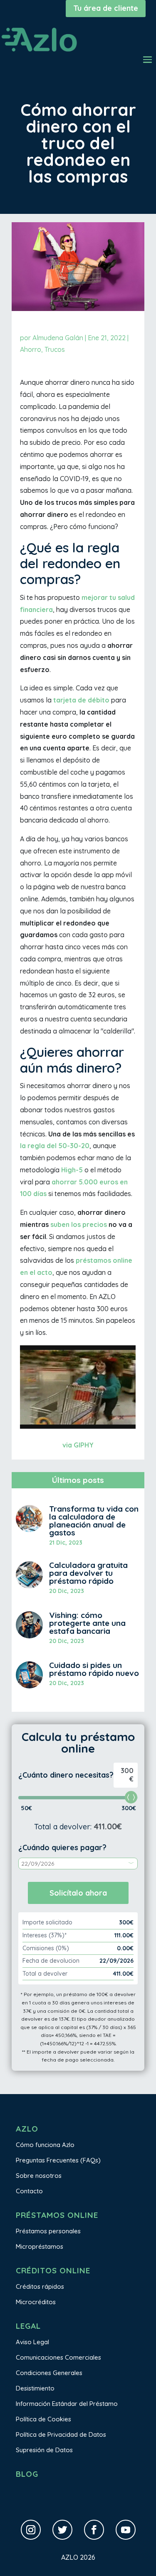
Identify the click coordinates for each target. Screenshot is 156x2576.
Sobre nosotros (39, 2176)
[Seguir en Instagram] (31, 2530)
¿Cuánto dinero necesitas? (66, 1775)
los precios (88, 1224)
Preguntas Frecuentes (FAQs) (58, 2160)
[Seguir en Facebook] (94, 2530)
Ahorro (31, 349)
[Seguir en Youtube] (126, 2530)
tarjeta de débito (81, 700)
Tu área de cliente (106, 8)
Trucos (55, 349)
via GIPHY (78, 1445)
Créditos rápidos (40, 2286)
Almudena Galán (58, 338)
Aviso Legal (32, 2342)
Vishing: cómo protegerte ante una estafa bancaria (87, 1623)
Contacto (29, 2191)
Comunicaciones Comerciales (58, 2357)
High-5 (72, 1170)
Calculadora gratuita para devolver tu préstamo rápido (88, 1573)
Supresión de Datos (44, 2450)
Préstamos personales (48, 2231)
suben (60, 1224)
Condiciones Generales (49, 2373)
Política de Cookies (43, 2419)
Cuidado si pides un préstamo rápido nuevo (94, 1669)
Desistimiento (35, 2388)
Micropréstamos (40, 2246)
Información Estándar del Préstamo (67, 2404)
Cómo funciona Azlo (45, 2145)
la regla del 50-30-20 (55, 1146)
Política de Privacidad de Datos (61, 2434)
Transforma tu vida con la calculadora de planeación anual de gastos (94, 1521)
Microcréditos (36, 2302)
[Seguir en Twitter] (62, 2530)
